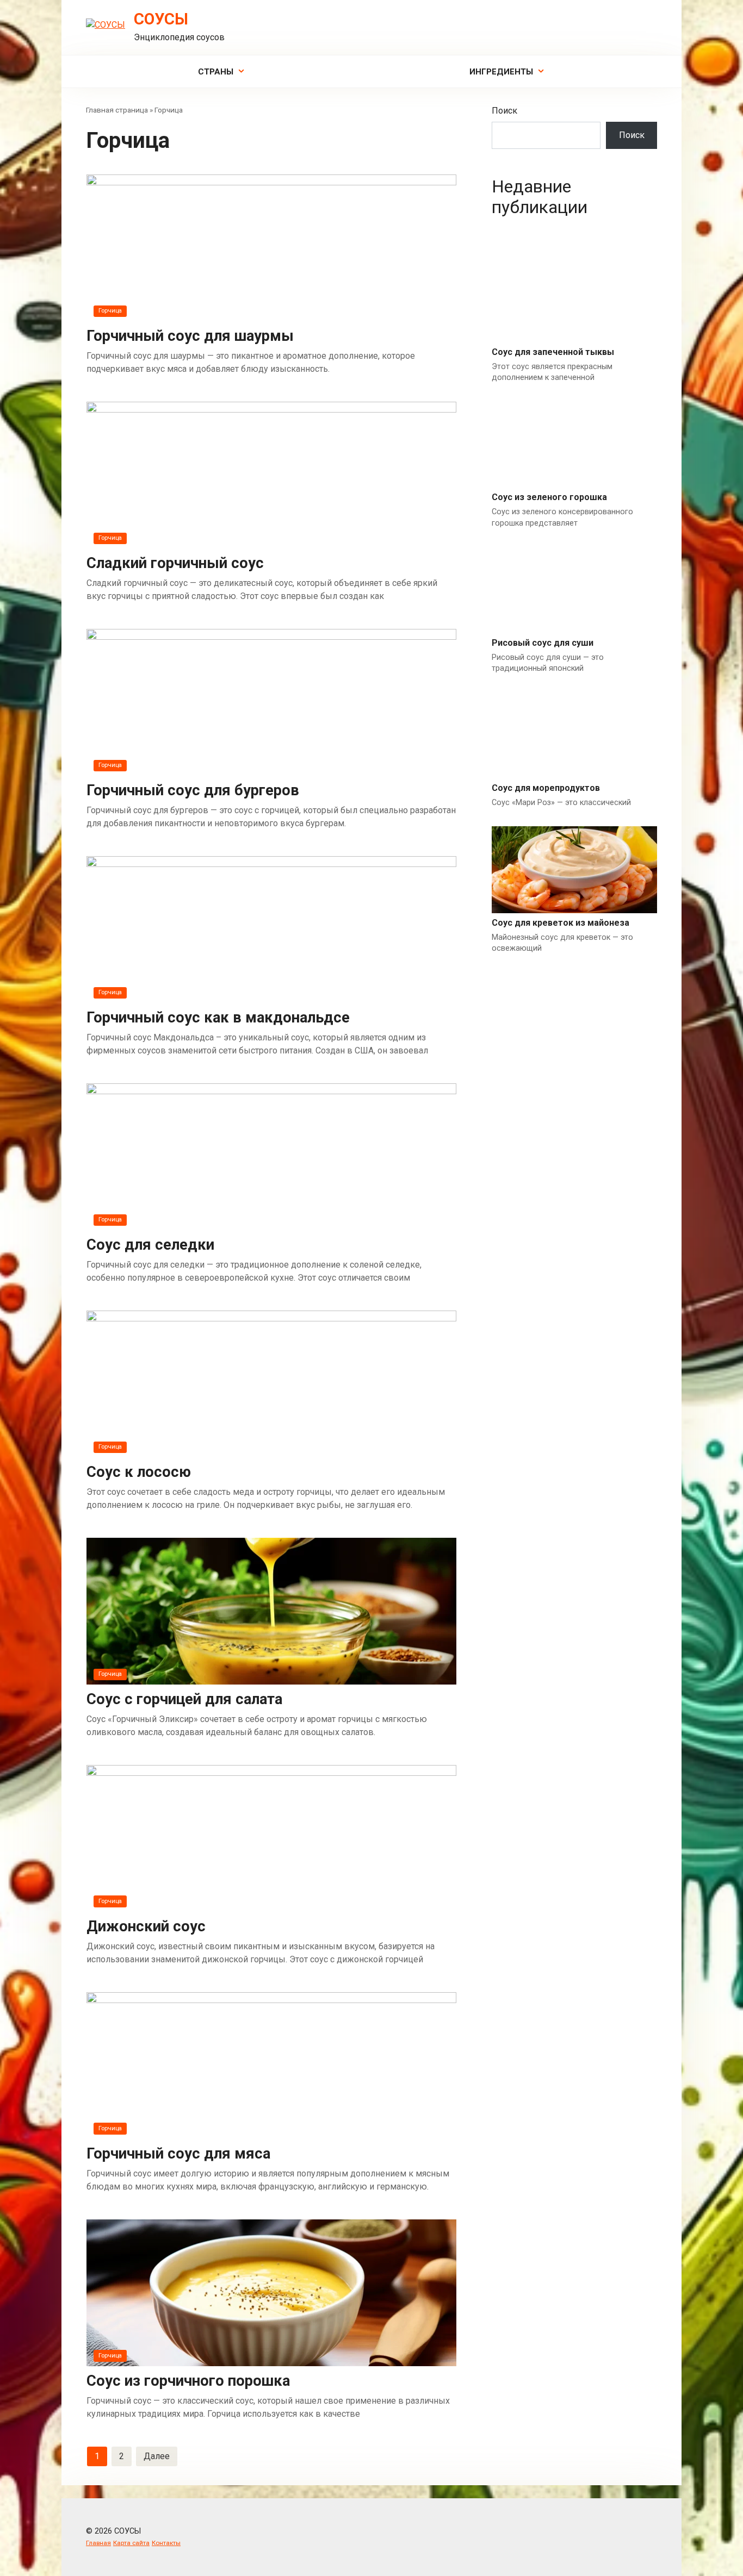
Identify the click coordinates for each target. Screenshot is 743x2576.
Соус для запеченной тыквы (553, 352)
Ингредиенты (501, 72)
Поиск (504, 111)
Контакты (166, 2543)
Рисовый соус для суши (543, 643)
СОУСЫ (161, 19)
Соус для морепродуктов (546, 788)
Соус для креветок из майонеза (561, 923)
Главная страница (117, 110)
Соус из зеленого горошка (549, 497)
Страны (216, 72)
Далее (157, 2456)
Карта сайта (131, 2543)
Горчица (110, 311)
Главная (98, 2543)
